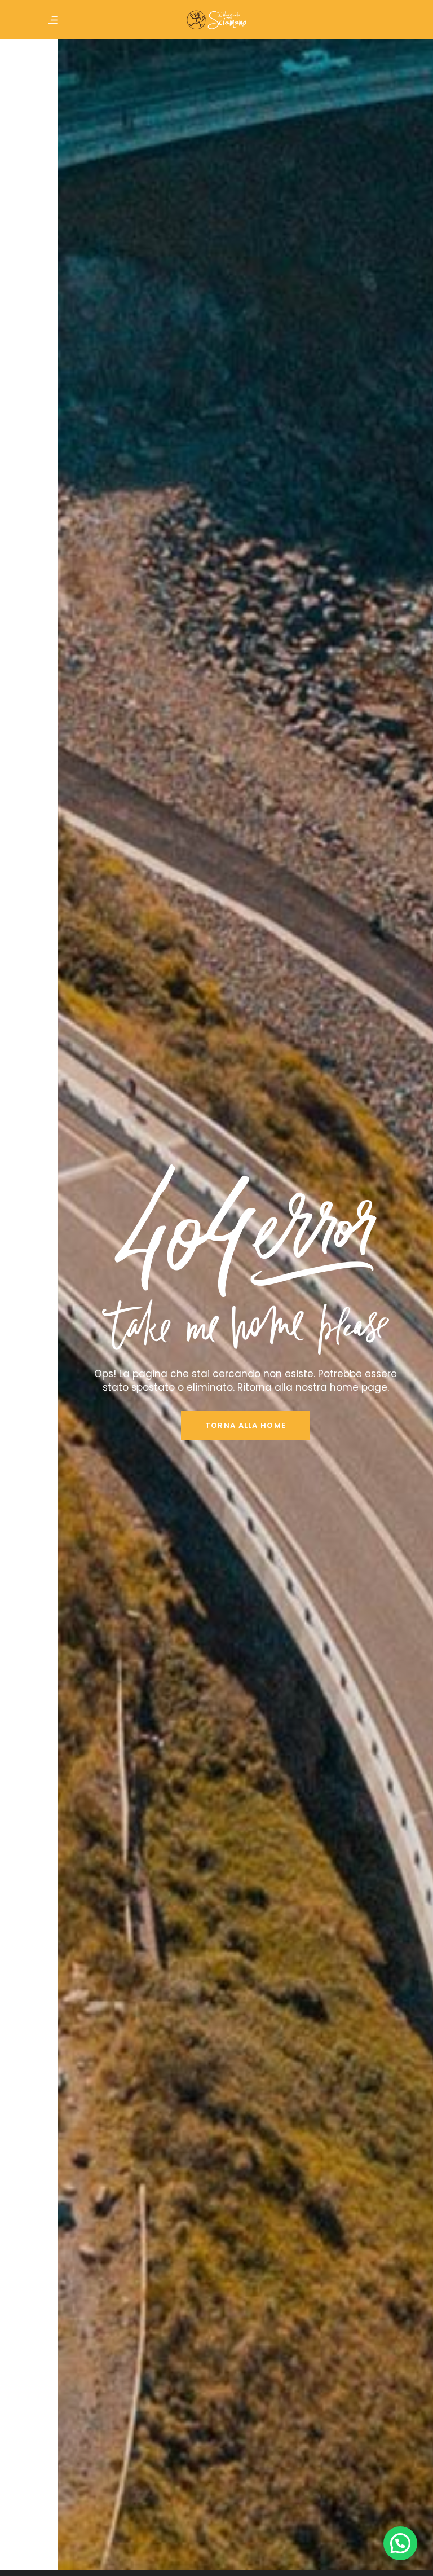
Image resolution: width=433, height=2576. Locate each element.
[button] (400, 2543)
